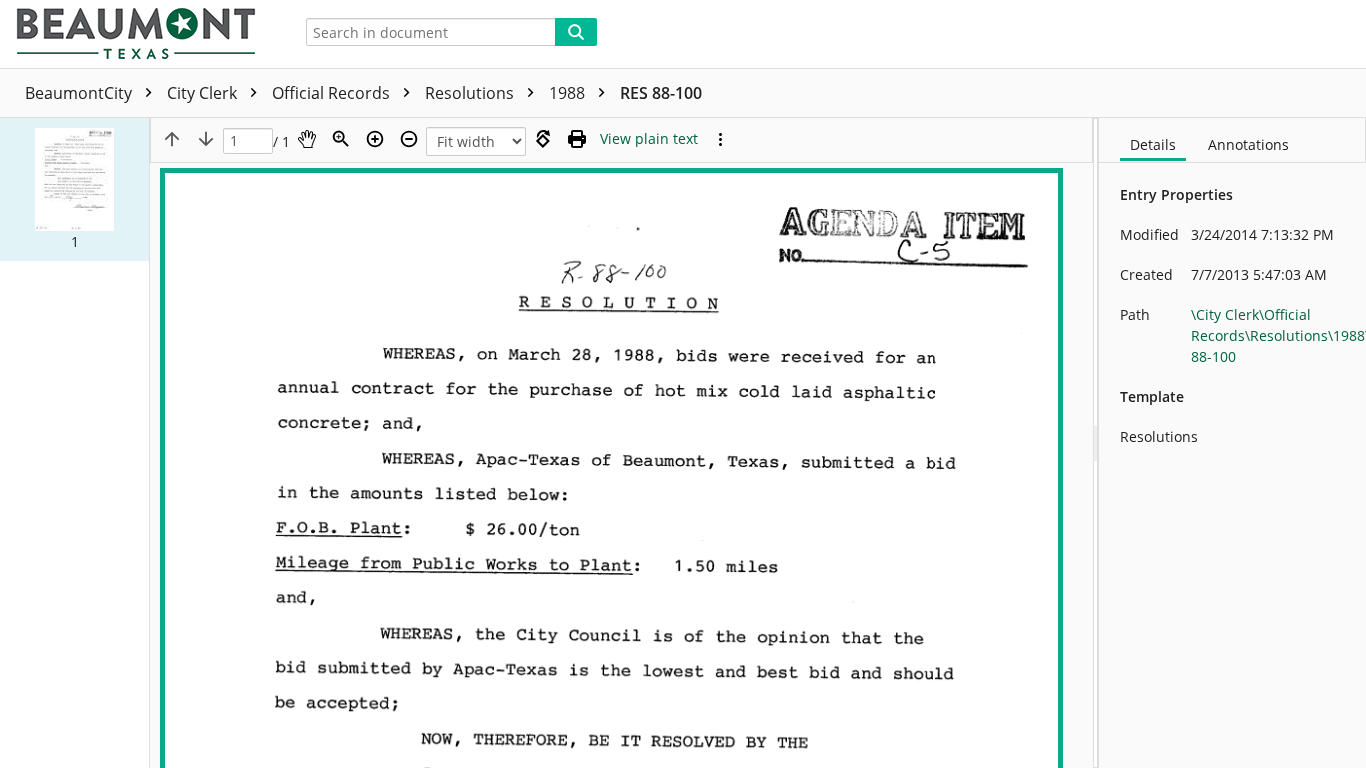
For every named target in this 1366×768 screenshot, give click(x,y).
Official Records (333, 93)
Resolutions (471, 93)
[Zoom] (341, 139)
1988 (569, 93)
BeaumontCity (80, 93)
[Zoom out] (409, 139)
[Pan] (307, 139)
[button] (74, 189)
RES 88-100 (661, 93)
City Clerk (204, 93)
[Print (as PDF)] (577, 139)
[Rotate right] (543, 139)
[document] (1232, 443)
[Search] (576, 32)
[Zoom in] (375, 139)
